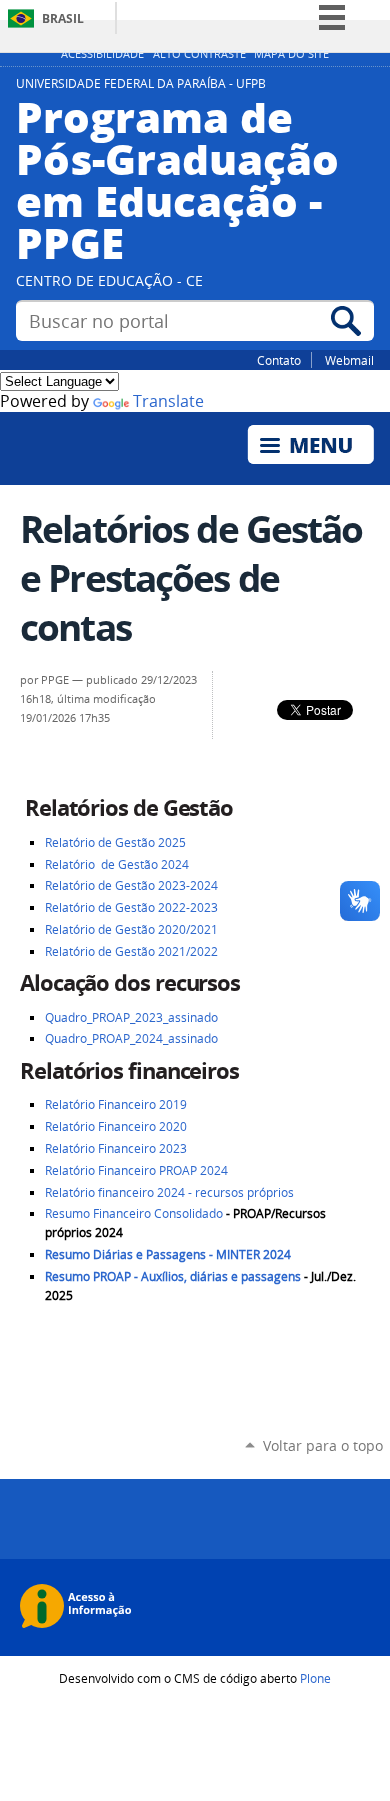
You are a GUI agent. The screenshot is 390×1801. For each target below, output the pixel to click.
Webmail (349, 360)
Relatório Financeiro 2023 (116, 1148)
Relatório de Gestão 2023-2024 (131, 885)
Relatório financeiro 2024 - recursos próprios (169, 1192)
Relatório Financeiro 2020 (116, 1126)
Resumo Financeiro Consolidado (134, 1213)
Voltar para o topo (323, 1445)
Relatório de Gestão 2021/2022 (131, 951)
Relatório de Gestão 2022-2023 (131, 907)
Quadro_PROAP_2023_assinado (131, 1017)
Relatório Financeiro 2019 (116, 1104)
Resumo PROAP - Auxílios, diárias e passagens (173, 1276)
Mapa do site (291, 54)
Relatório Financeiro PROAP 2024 (136, 1170)
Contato (279, 360)
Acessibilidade (102, 54)
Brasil (63, 18)
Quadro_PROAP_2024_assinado (133, 1038)
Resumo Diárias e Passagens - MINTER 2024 (168, 1254)
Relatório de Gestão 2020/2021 (131, 929)
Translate (168, 401)
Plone (315, 1678)
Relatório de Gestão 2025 (115, 842)
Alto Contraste (199, 54)
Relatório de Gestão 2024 (118, 864)
